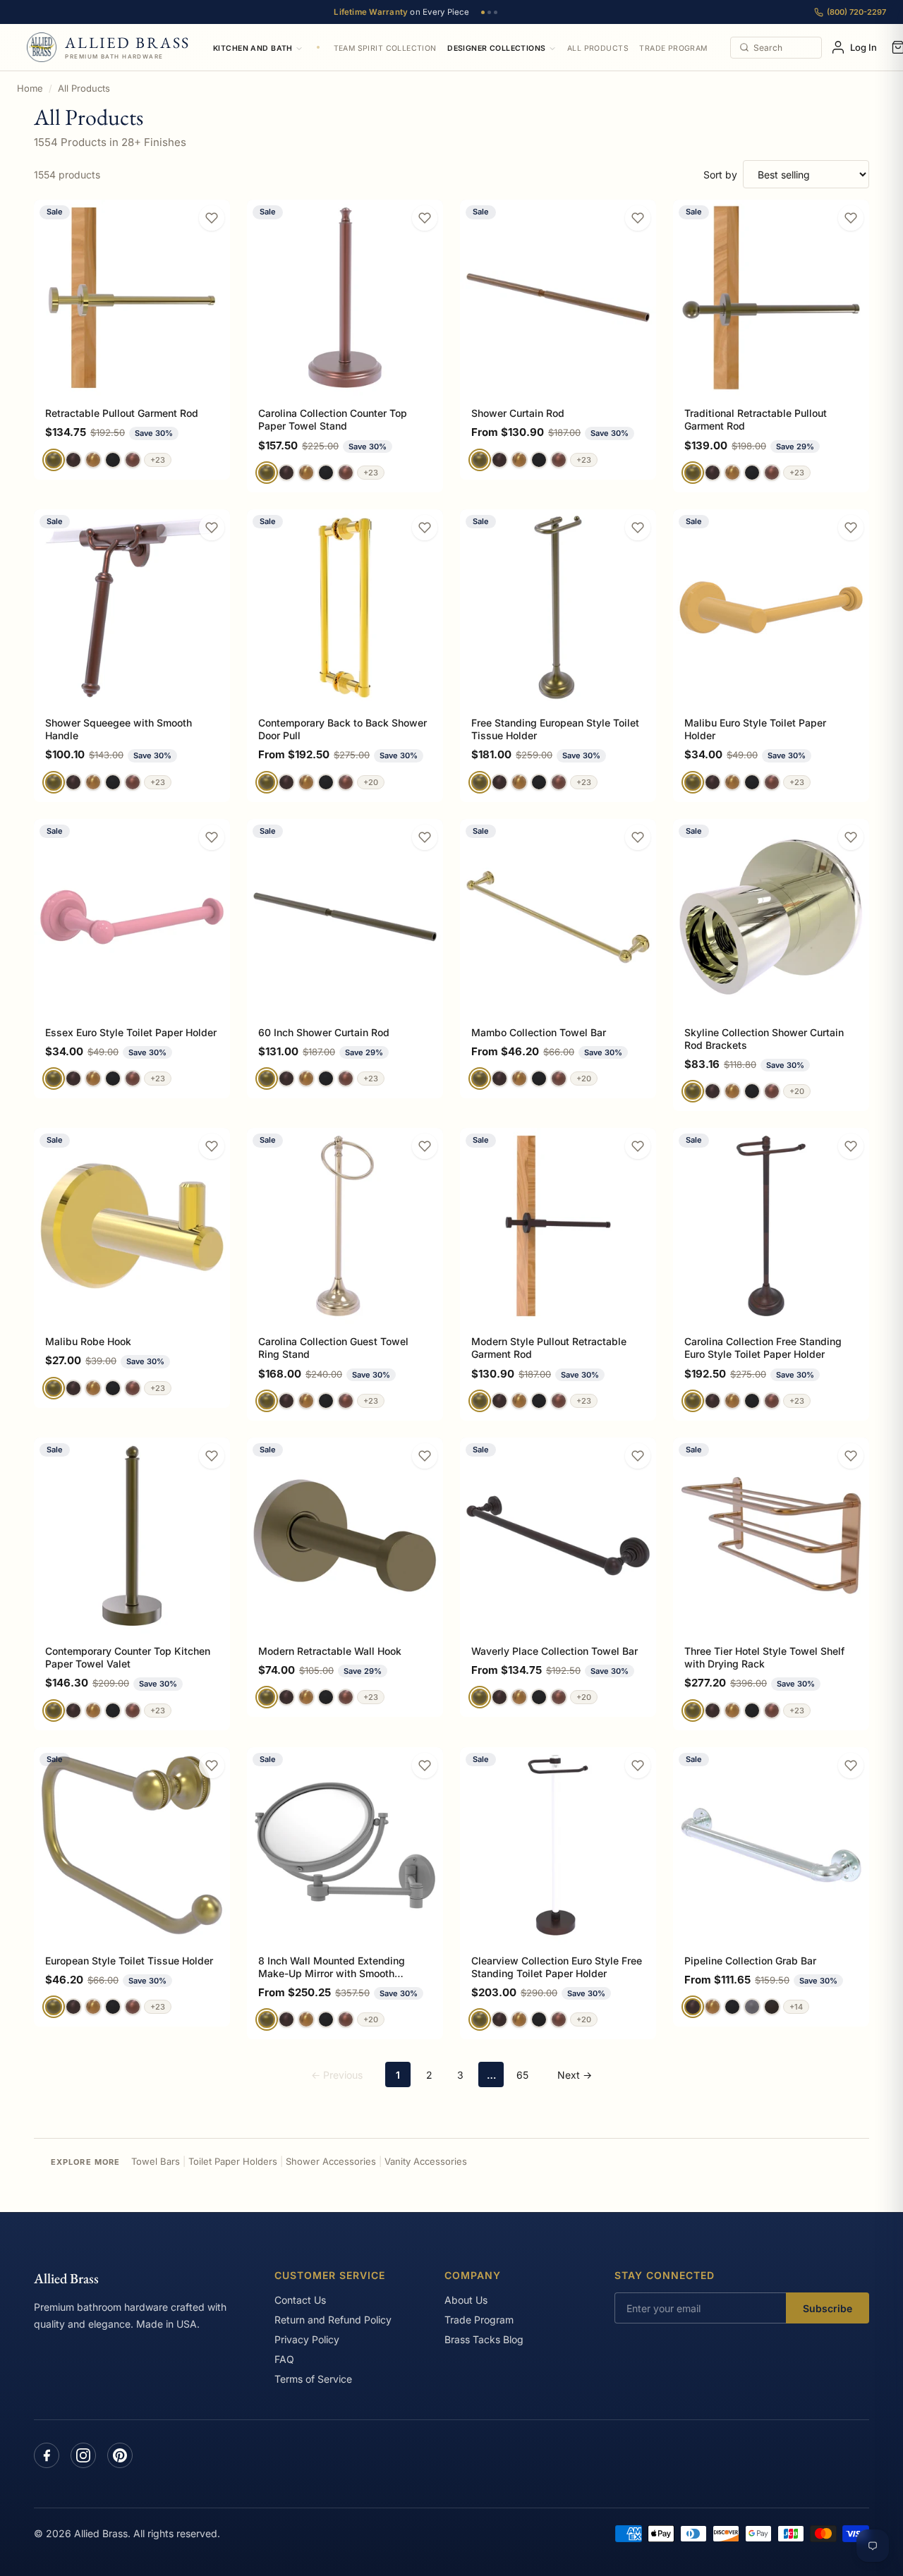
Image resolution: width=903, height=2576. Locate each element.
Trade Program (673, 48)
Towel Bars (156, 2161)
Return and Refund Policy (333, 2320)
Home (30, 88)
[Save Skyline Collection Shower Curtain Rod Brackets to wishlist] (851, 837)
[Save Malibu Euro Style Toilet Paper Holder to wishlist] (851, 528)
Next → (575, 2075)
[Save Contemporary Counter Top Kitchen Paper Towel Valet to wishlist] (212, 1456)
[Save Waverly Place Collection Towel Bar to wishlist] (638, 1456)
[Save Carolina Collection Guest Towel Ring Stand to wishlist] (425, 1146)
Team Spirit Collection (385, 48)
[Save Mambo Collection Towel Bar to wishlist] (638, 837)
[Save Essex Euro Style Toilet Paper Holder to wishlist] (212, 837)
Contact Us (300, 2300)
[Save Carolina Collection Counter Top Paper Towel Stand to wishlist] (425, 218)
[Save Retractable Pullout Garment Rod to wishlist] (212, 218)
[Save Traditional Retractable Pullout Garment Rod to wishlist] (851, 218)
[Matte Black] (113, 460)
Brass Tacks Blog (484, 2339)
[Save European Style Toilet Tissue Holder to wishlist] (212, 1766)
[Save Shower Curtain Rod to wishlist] (638, 218)
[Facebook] (47, 2455)
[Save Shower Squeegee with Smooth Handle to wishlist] (212, 528)
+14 (796, 2007)
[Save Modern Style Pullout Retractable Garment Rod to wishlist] (638, 1146)
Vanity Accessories (426, 2161)
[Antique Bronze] (73, 460)
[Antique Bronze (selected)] (693, 2007)
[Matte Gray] (752, 2007)
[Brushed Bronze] (93, 460)
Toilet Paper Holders (233, 2161)
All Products (598, 48)
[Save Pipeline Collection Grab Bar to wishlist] (851, 1766)
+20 (371, 782)
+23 (158, 460)
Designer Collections (496, 48)
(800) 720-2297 (856, 12)
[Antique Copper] (133, 460)
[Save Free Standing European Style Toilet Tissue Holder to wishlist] (638, 528)
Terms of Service (313, 2379)
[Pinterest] (120, 2455)
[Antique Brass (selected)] (54, 460)
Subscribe (828, 2308)
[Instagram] (83, 2455)
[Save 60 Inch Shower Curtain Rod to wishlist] (425, 837)
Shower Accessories (331, 2161)
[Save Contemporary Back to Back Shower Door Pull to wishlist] (425, 528)
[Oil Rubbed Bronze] (772, 2007)
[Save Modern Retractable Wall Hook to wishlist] (425, 1456)
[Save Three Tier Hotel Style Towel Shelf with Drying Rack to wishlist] (851, 1456)
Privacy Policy (307, 2339)
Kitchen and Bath (253, 48)
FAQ (284, 2359)
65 (522, 2075)
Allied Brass (66, 2278)
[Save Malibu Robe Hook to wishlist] (212, 1146)
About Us (466, 2300)
